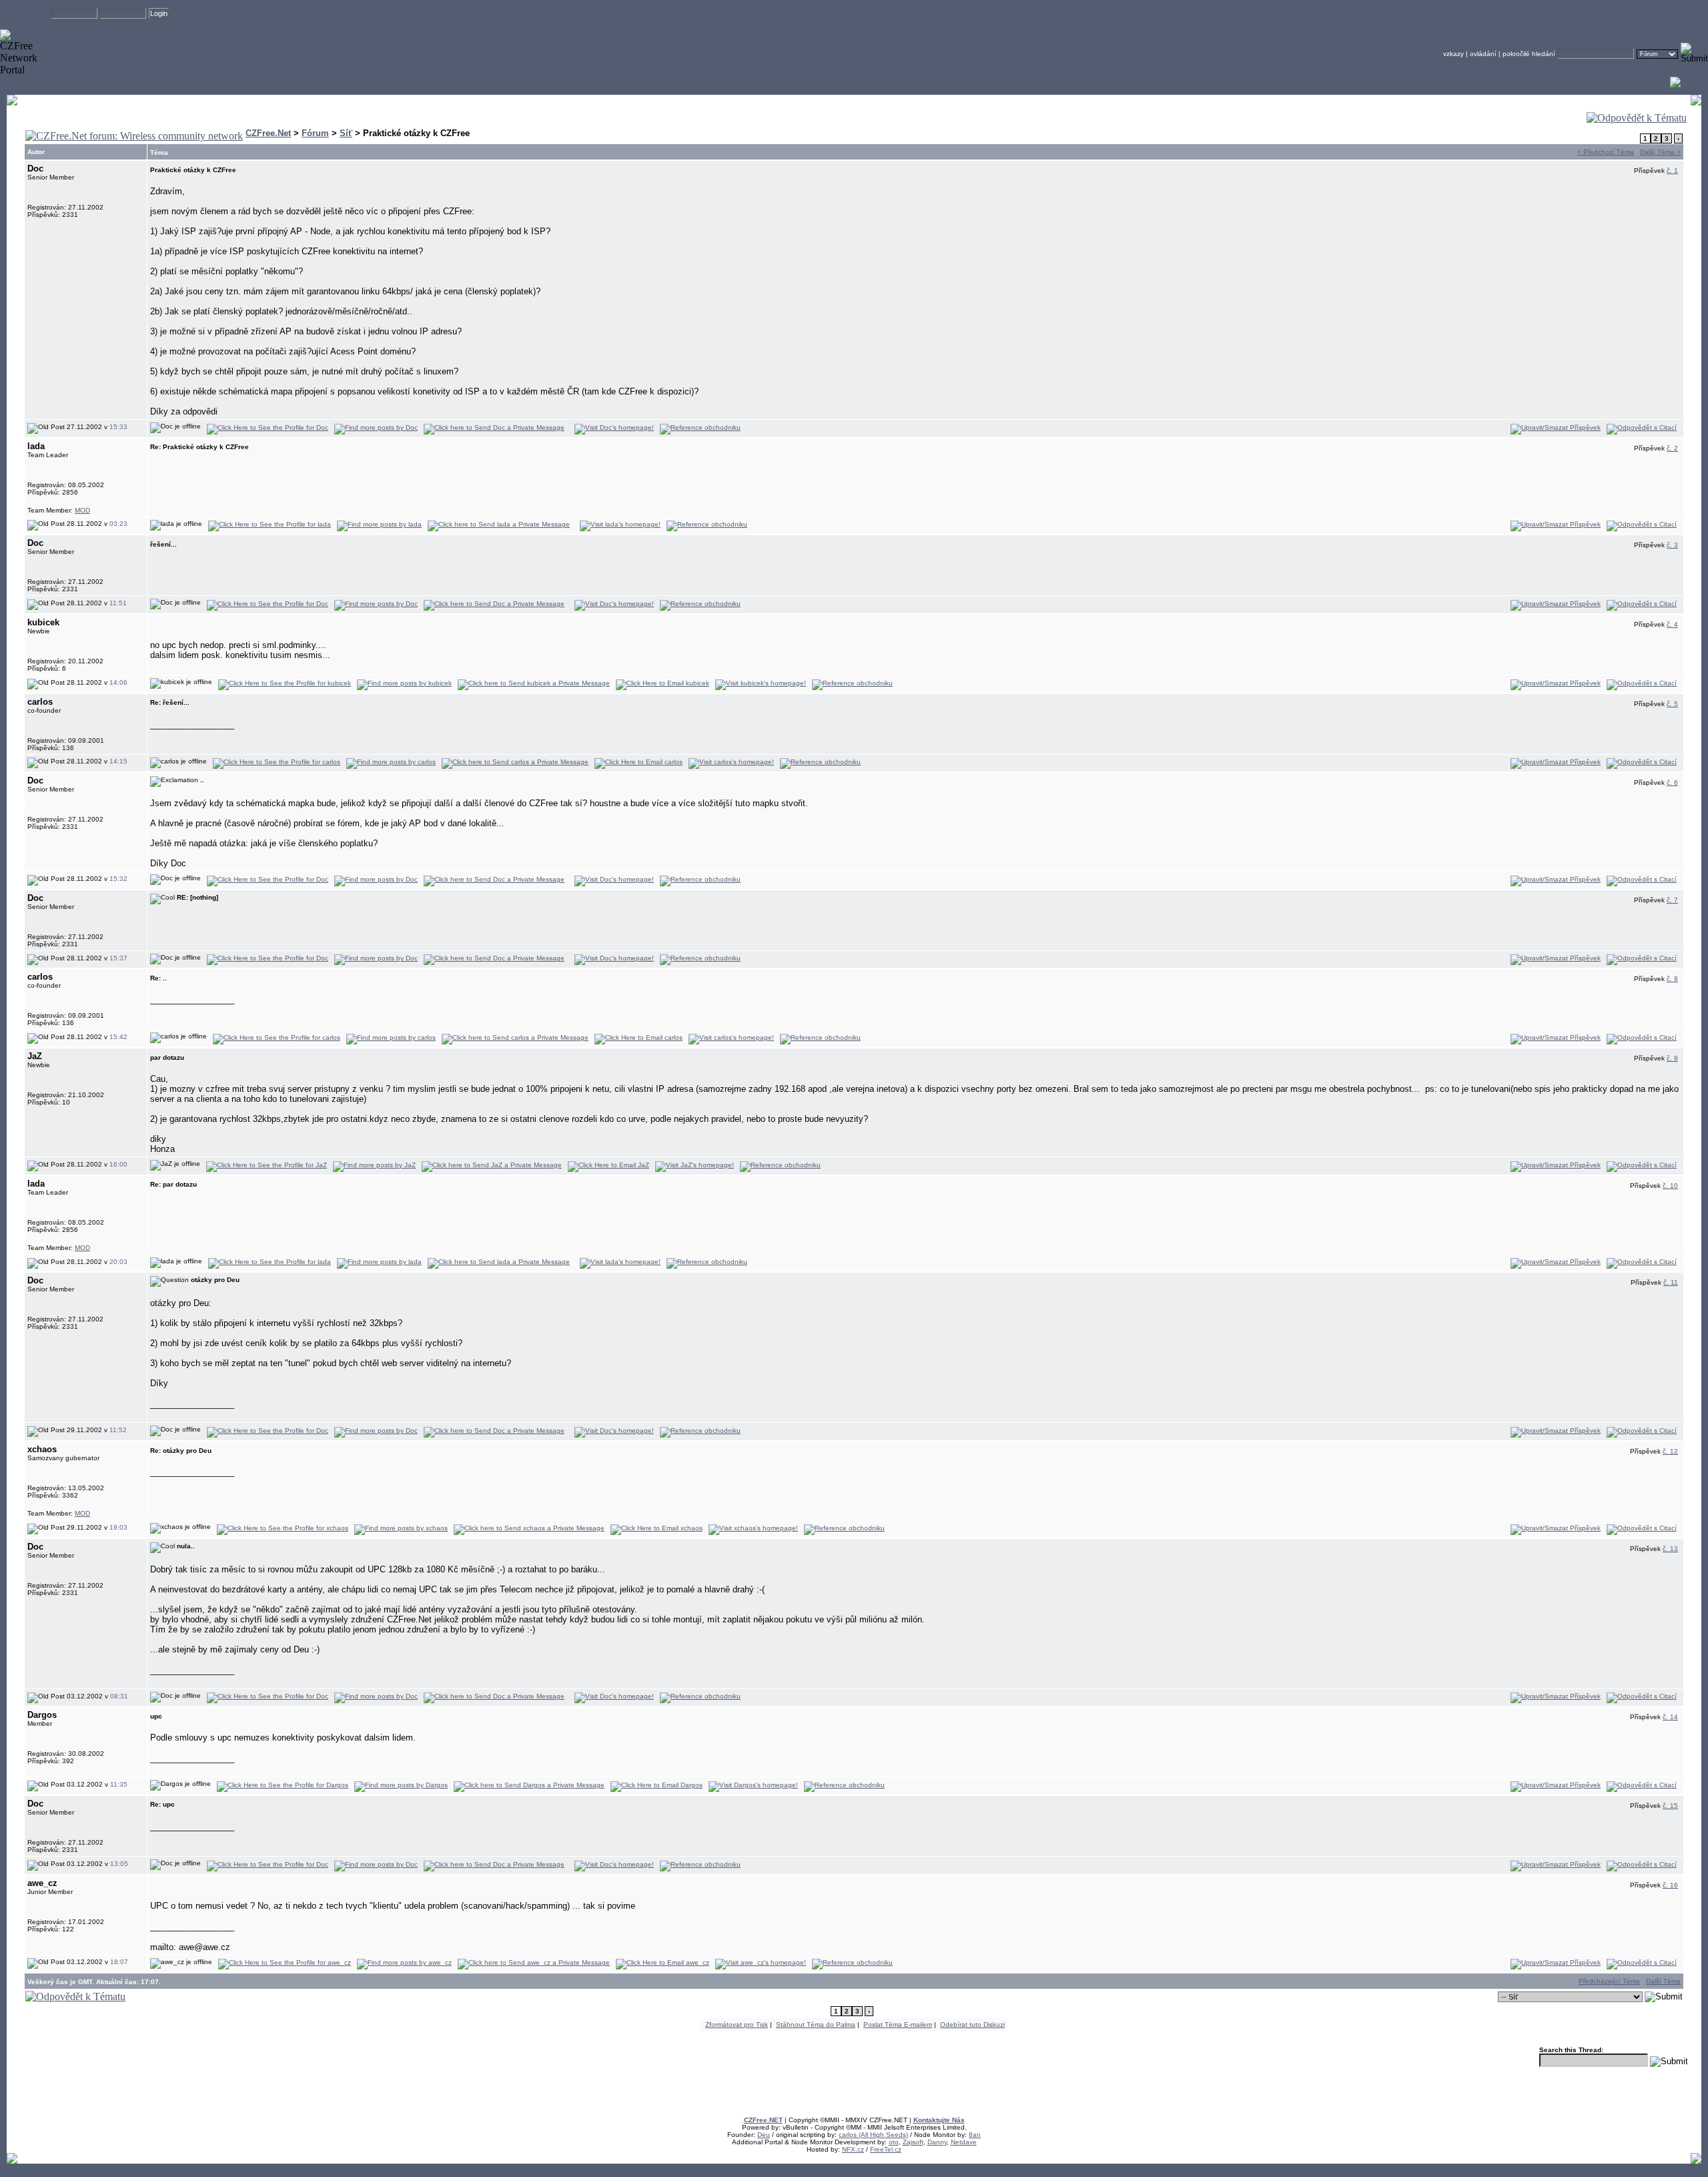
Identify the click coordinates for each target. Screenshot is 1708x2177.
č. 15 (1670, 1806)
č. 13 (1670, 1549)
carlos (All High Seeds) (873, 2135)
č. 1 (1672, 171)
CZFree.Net (268, 133)
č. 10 (1670, 1186)
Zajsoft (913, 2142)
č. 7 (1672, 900)
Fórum (315, 133)
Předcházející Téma (1609, 1981)
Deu (764, 2135)
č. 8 (1672, 979)
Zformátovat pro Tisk (737, 2025)
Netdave (964, 2142)
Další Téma (1663, 1981)
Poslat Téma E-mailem (898, 2025)
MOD (82, 510)
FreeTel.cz (886, 2149)
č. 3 (1672, 545)
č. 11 (1671, 1282)
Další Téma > (1660, 152)
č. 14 (1670, 1717)
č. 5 (1672, 704)
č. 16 (1670, 1885)
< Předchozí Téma (1606, 152)
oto (894, 2142)
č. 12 (1670, 1451)
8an (975, 2135)
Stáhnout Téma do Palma (816, 2025)
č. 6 (1672, 783)
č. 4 (1672, 624)
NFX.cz (853, 2149)
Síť (346, 133)
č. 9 (1672, 1058)
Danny (937, 2142)
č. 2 (1672, 448)
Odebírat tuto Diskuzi (972, 2025)
